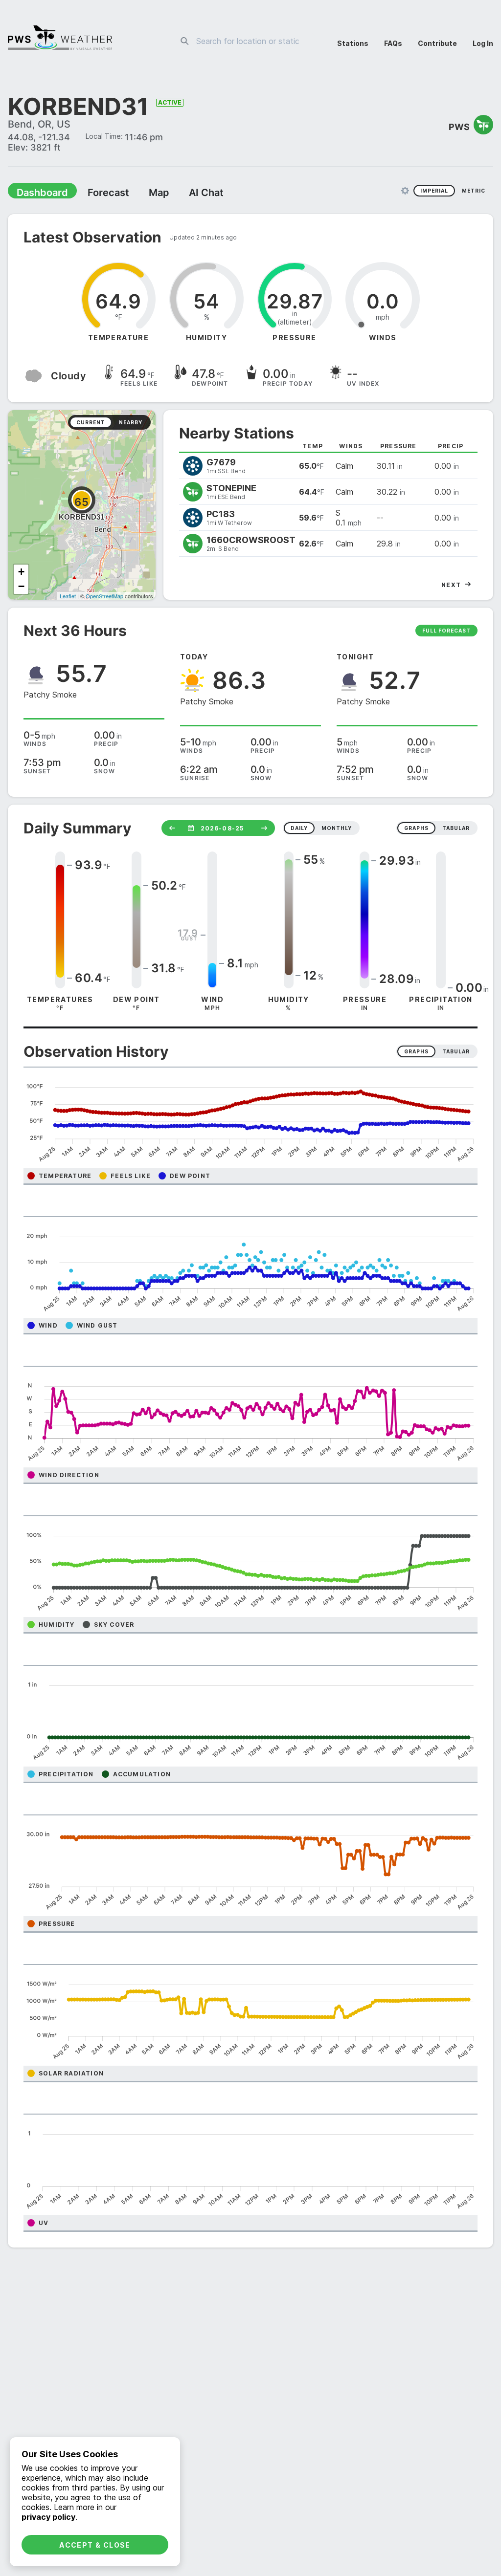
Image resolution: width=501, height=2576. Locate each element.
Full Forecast (446, 632)
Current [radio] (91, 423)
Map (140, 194)
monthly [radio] (337, 829)
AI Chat (183, 194)
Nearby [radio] (131, 423)
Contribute (437, 43)
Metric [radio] (474, 192)
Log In (483, 43)
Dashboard (38, 194)
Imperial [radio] (434, 192)
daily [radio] (299, 829)
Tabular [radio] (456, 1052)
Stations (353, 43)
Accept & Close (95, 2545)
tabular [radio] (456, 829)
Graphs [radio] (416, 1052)
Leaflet (68, 597)
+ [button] (21, 573)
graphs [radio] (416, 829)
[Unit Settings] (405, 192)
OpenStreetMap (104, 597)
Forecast (95, 194)
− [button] (21, 587)
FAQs (393, 43)
